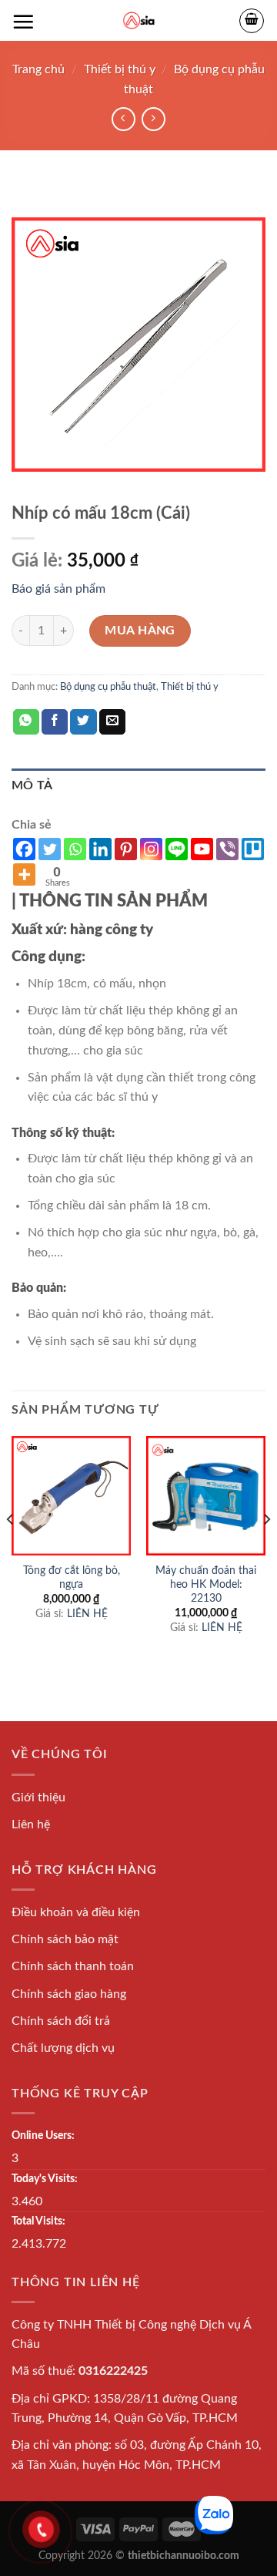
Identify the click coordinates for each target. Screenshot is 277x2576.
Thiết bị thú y (120, 69)
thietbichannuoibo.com (184, 2556)
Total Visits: (38, 2221)
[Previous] (11, 1550)
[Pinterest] (126, 849)
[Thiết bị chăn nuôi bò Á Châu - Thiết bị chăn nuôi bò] (139, 20)
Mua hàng (140, 631)
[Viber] (227, 849)
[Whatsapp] (75, 849)
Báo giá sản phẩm (58, 589)
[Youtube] (202, 849)
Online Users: (43, 2135)
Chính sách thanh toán (73, 1966)
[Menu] (23, 22)
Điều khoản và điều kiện (76, 1912)
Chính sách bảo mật (65, 1939)
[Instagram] (151, 849)
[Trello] (253, 849)
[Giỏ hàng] (252, 21)
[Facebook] (24, 849)
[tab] (138, 786)
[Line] (177, 849)
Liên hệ (31, 1824)
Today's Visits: (45, 2179)
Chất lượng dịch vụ (63, 2048)
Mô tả (32, 785)
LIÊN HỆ (87, 1614)
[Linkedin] (100, 849)
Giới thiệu (38, 1797)
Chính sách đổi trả (61, 2021)
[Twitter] (50, 849)
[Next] (266, 1550)
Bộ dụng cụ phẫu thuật (108, 687)
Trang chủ (38, 69)
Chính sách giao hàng (69, 1994)
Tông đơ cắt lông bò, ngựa (72, 1578)
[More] (24, 874)
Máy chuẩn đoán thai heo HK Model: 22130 (206, 1584)
